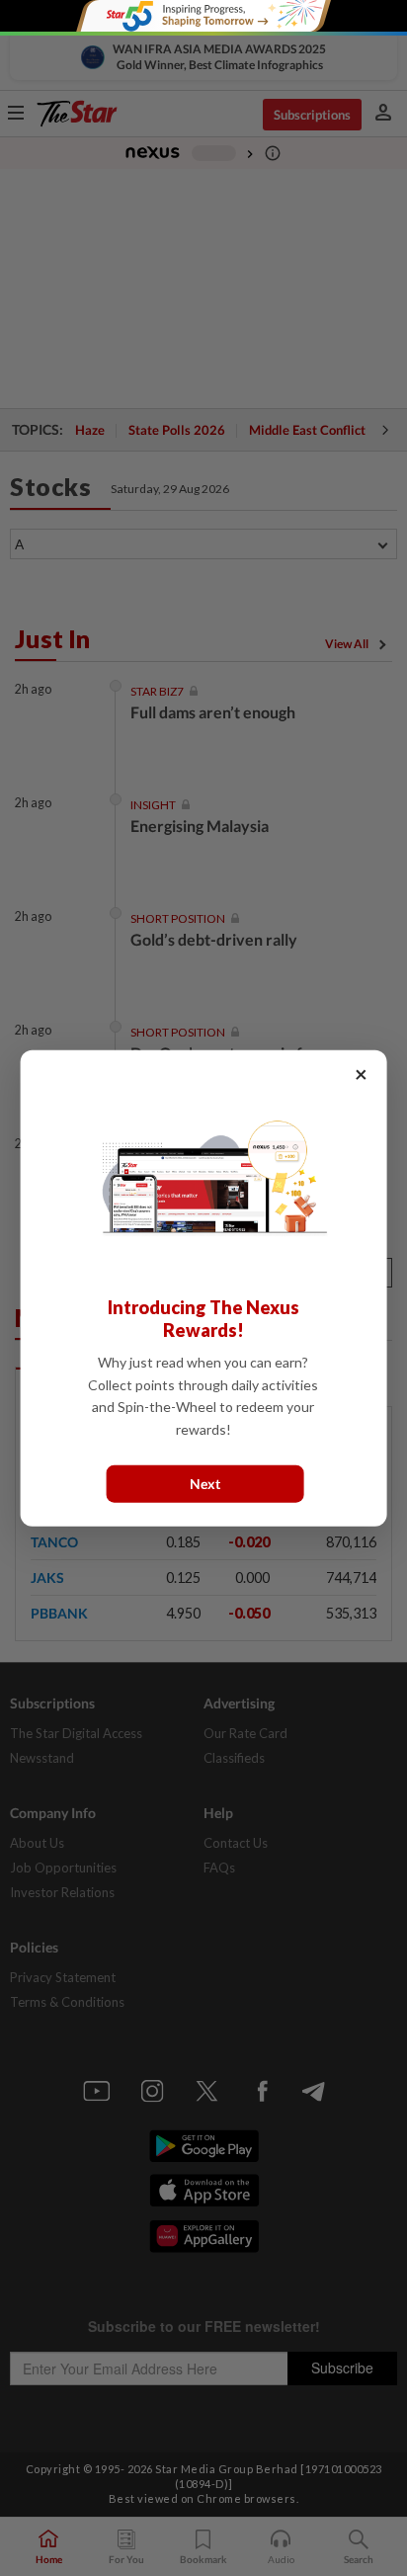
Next (205, 1484)
